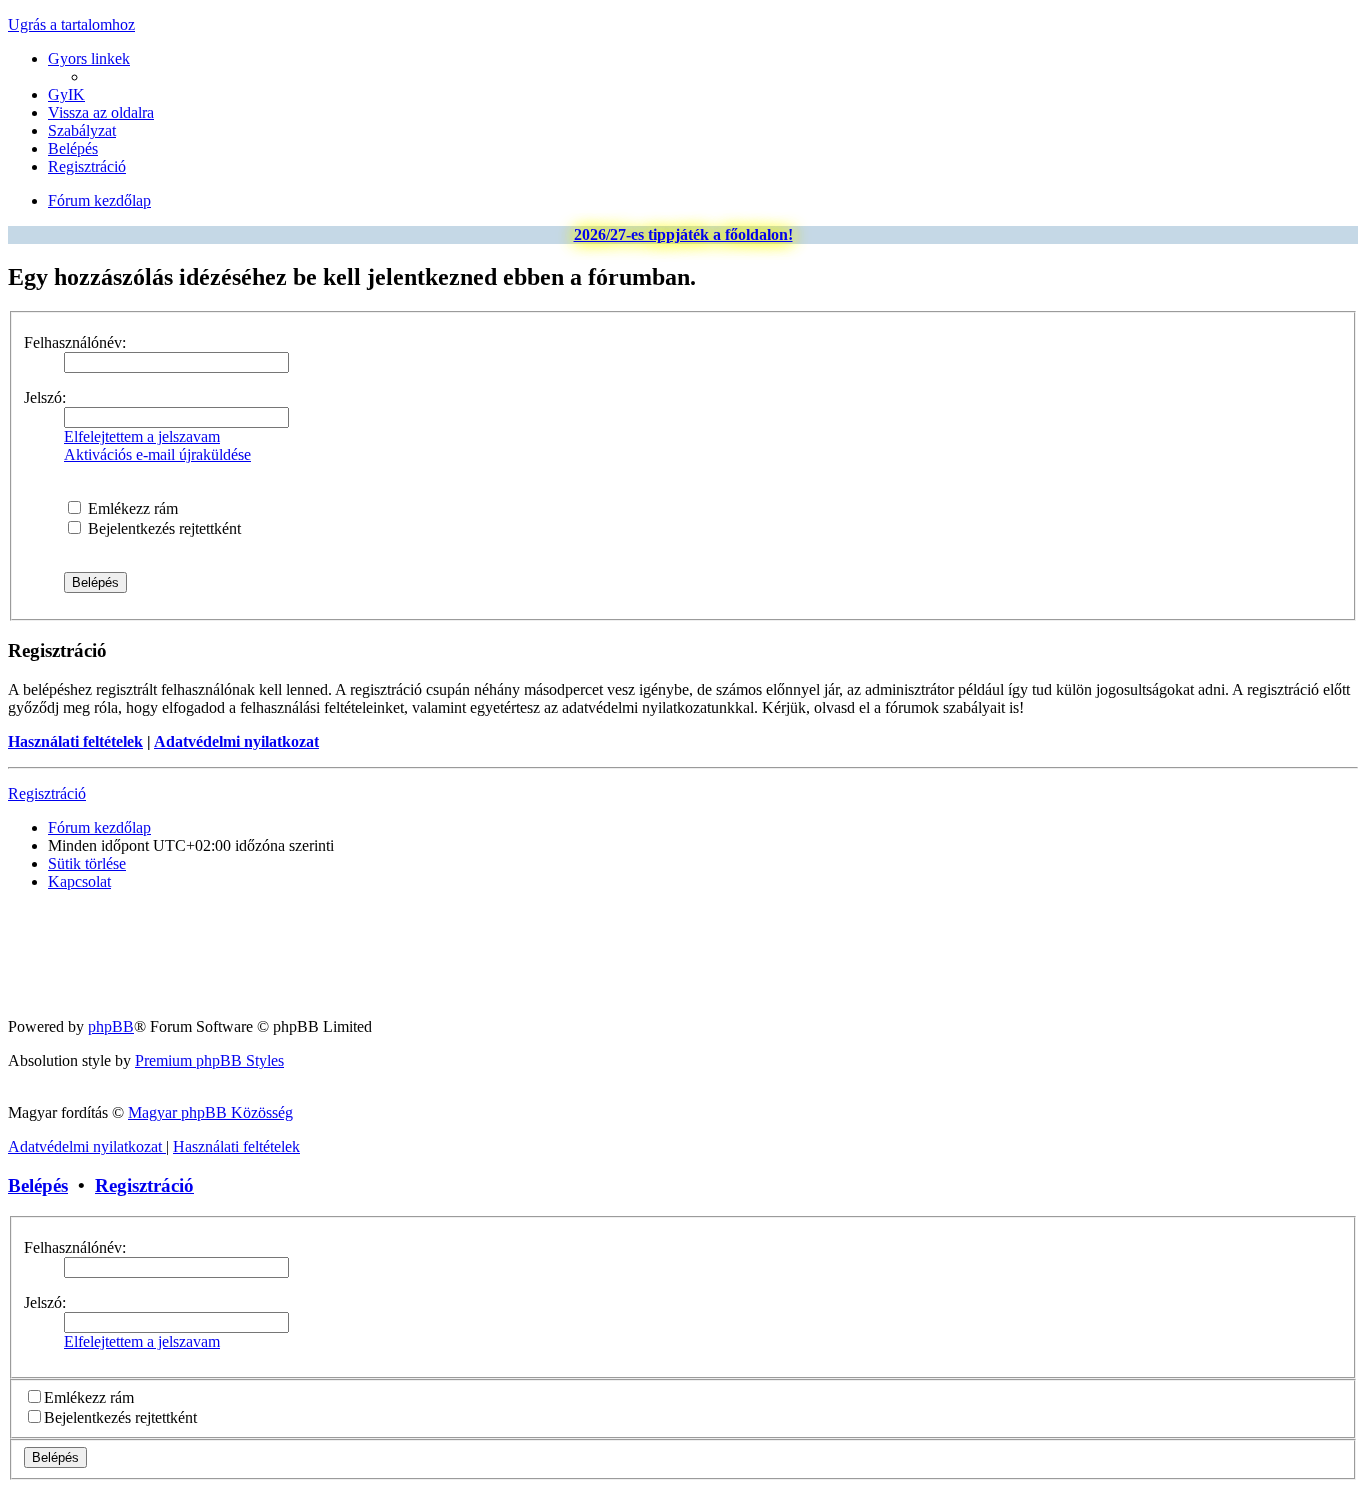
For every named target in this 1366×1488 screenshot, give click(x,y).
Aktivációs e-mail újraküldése (157, 454)
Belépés (38, 1185)
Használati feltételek (75, 741)
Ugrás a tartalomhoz (71, 24)
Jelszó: (45, 397)
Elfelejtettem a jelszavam (142, 436)
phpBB (111, 1026)
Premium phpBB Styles (209, 1060)
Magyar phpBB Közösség (210, 1112)
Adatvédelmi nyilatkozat (236, 741)
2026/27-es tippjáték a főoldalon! (683, 234)
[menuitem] (66, 94)
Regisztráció (47, 793)
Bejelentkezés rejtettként (162, 528)
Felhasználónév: (75, 342)
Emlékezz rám (131, 508)
